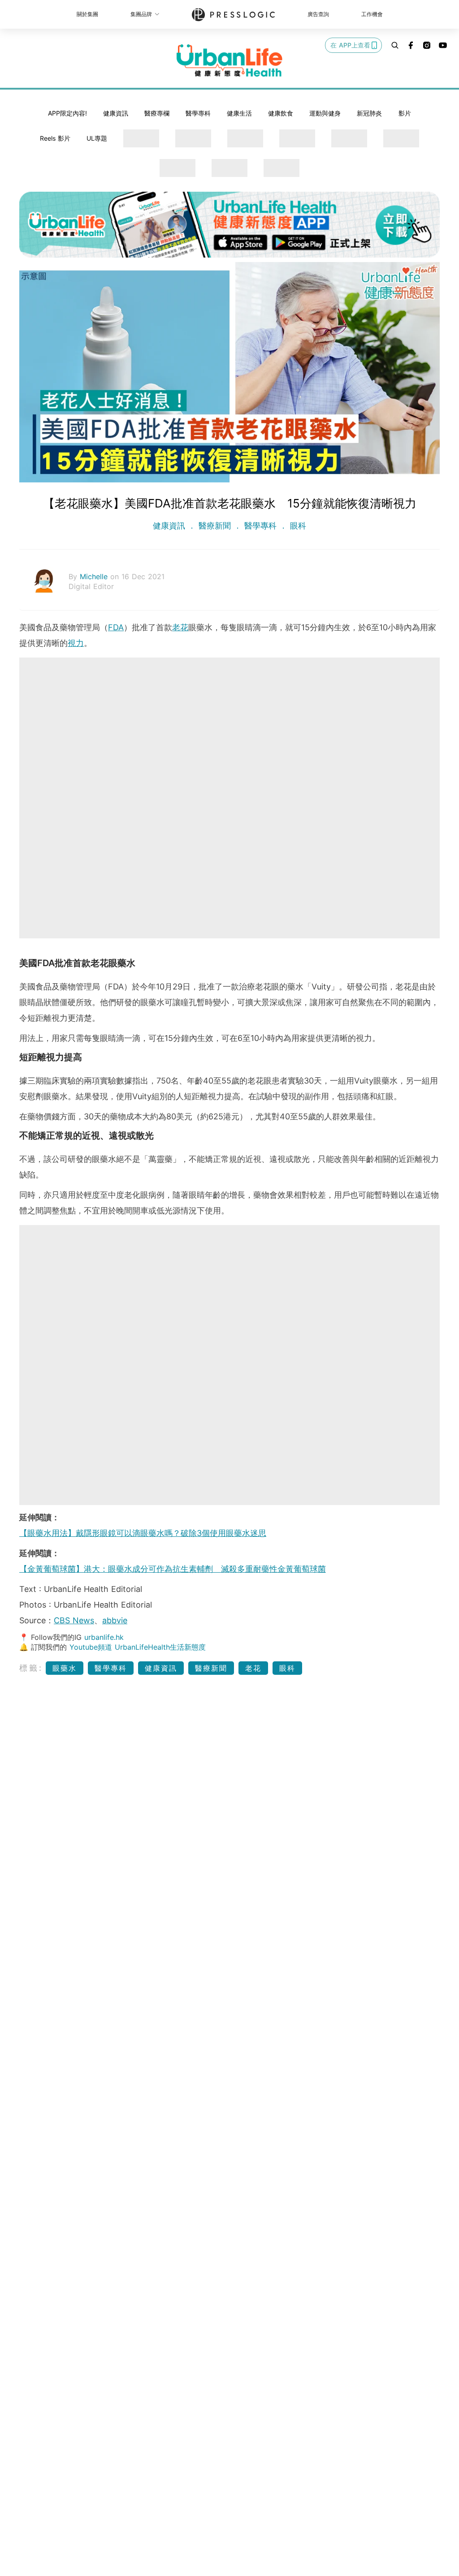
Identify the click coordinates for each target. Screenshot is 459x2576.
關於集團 (87, 14)
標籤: (31, 1668)
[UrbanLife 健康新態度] (229, 60)
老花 (180, 627)
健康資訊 (116, 113)
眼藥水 (65, 1668)
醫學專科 (198, 113)
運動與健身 (325, 113)
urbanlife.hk (104, 1637)
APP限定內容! (67, 113)
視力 (76, 643)
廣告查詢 (318, 14)
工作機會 (372, 14)
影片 (405, 113)
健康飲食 (281, 113)
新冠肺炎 (369, 113)
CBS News (74, 1620)
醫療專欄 (157, 113)
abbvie (115, 1620)
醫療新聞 (215, 526)
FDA (116, 627)
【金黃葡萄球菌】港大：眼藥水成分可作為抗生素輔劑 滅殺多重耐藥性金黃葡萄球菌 (173, 1569)
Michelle (95, 576)
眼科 (297, 526)
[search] (395, 45)
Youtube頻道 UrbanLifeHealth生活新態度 (138, 1647)
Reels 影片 (55, 138)
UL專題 (97, 138)
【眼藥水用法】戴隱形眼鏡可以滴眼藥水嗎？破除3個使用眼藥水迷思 (143, 1533)
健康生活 (239, 113)
